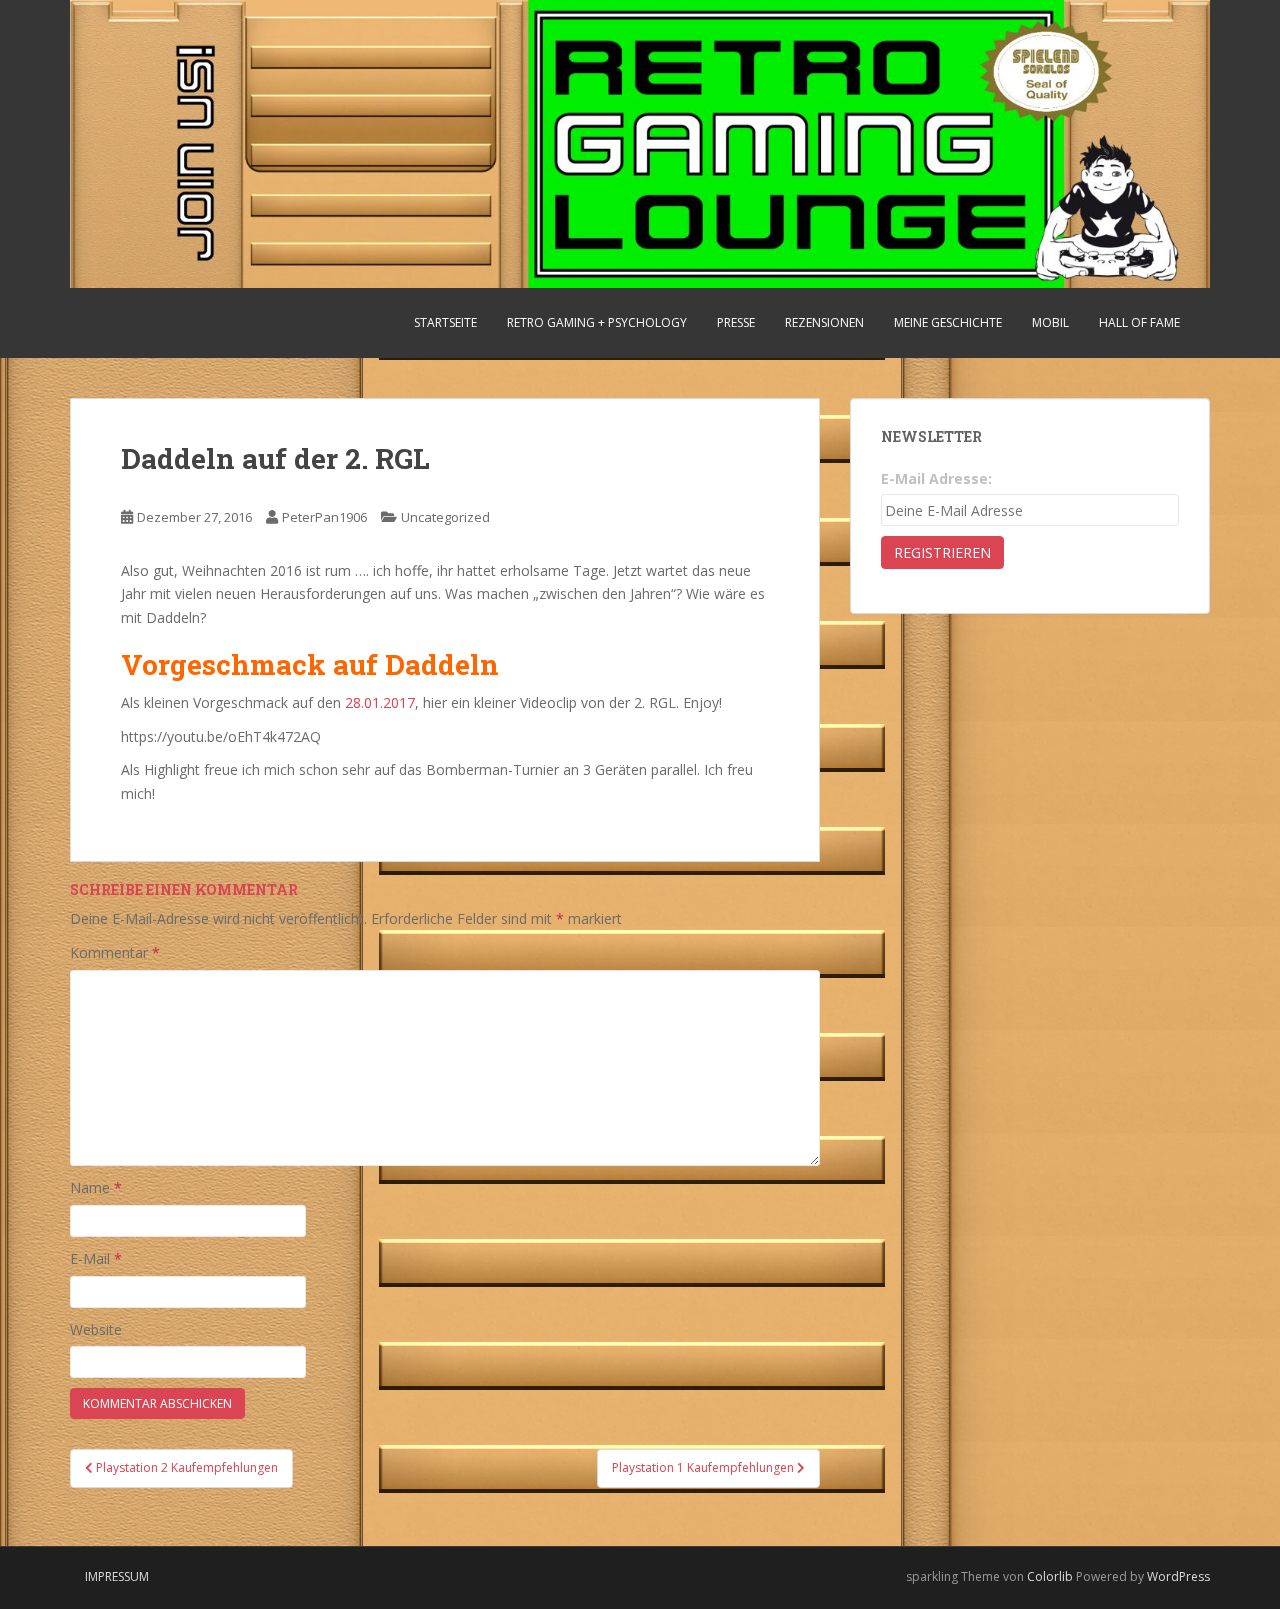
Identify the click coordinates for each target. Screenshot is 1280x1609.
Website (96, 1329)
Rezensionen (824, 322)
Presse (736, 322)
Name (96, 1187)
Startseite (445, 322)
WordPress (1178, 1576)
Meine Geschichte (948, 322)
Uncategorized (445, 517)
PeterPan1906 (324, 517)
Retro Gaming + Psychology (597, 322)
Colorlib (1050, 1576)
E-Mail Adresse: (936, 478)
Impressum (117, 1576)
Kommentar (115, 952)
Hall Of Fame (1139, 322)
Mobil (1050, 322)
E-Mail (96, 1258)
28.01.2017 (380, 702)
